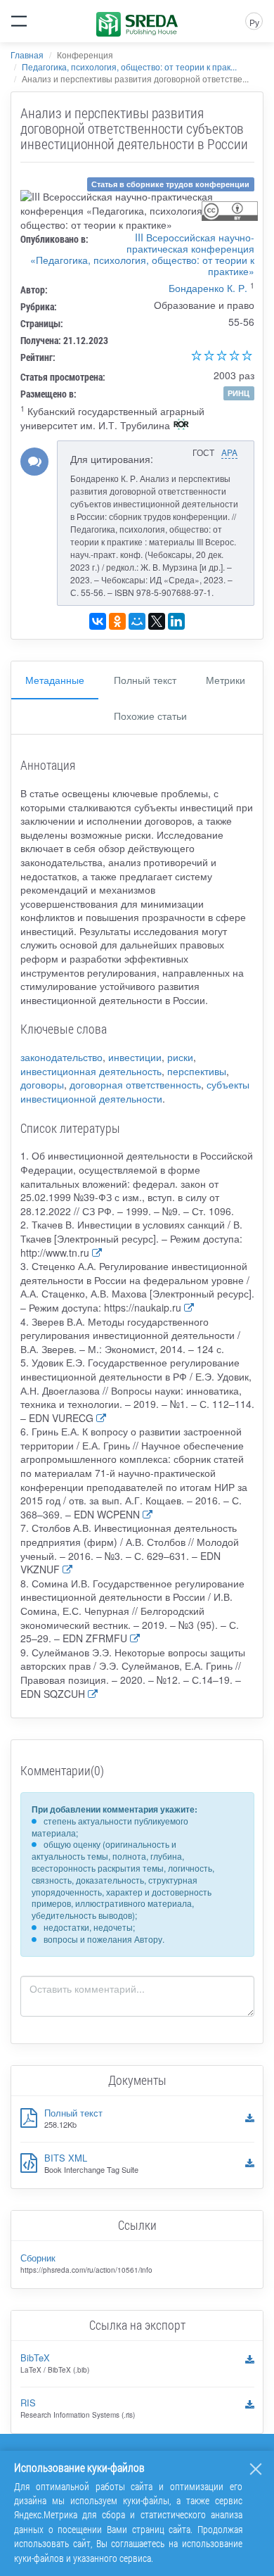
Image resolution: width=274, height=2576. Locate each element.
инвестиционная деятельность (91, 1071)
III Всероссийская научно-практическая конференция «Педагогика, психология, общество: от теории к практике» (142, 254)
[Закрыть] (256, 2469)
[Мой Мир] (137, 621)
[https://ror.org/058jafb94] (181, 426)
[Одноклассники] (117, 621)
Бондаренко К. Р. (208, 288)
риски (180, 1057)
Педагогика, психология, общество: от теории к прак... (129, 66)
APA (229, 452)
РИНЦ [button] (239, 393)
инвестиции (135, 1057)
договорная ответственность (135, 1084)
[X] (157, 621)
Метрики (226, 680)
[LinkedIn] (176, 621)
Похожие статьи (150, 716)
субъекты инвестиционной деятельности (135, 1091)
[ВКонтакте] (98, 621)
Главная (27, 55)
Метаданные (55, 680)
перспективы (197, 1071)
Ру (254, 22)
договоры (42, 1084)
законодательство (61, 1057)
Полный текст (145, 680)
